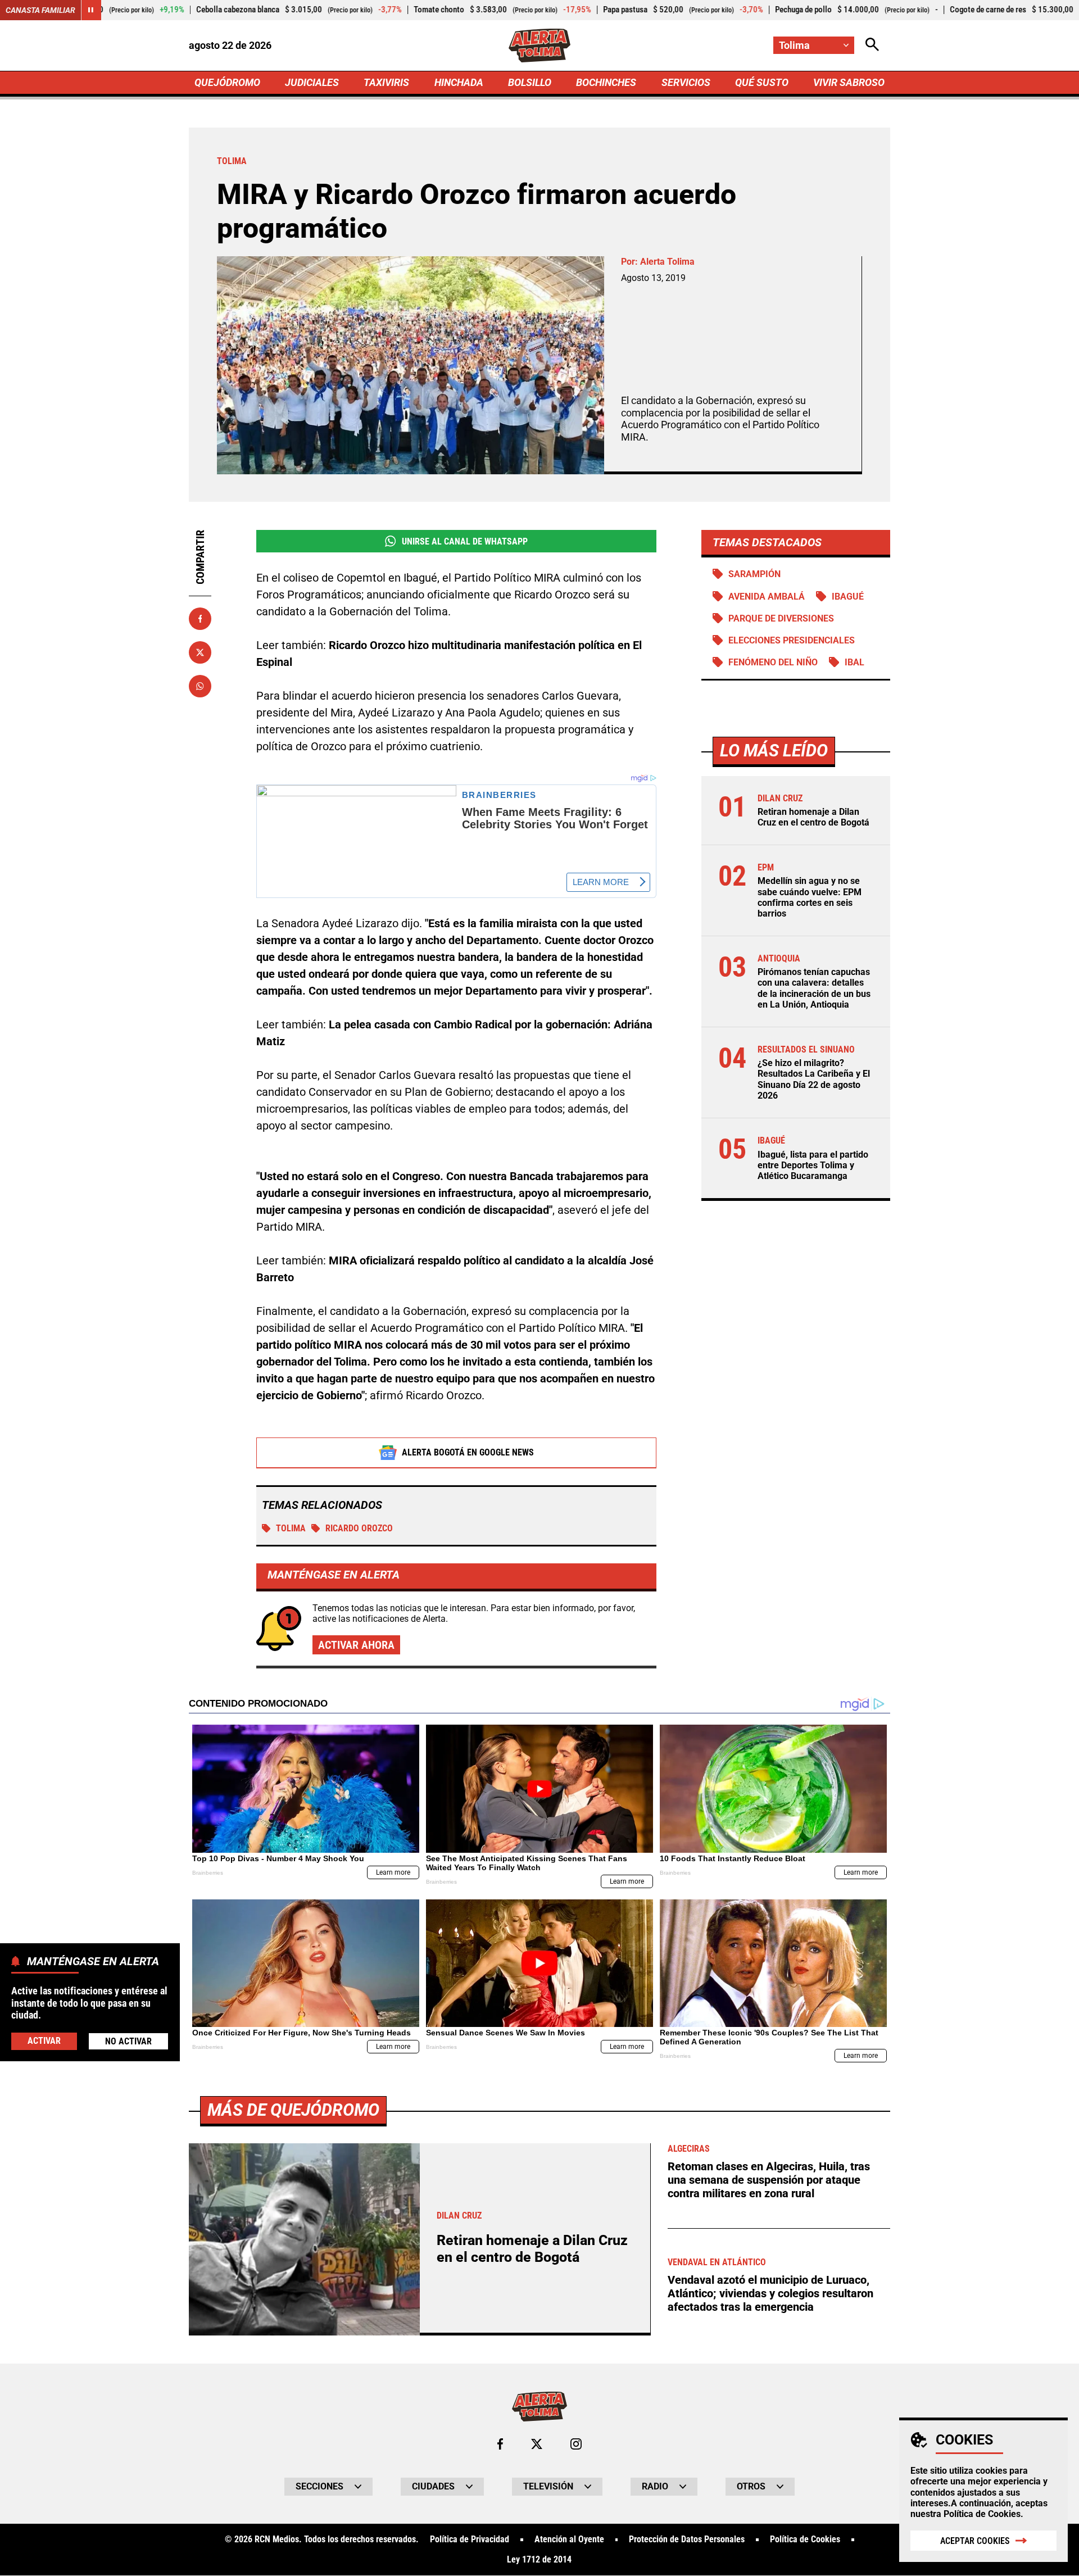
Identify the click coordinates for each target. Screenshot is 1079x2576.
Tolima (291, 1528)
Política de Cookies (982, 2514)
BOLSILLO (530, 82)
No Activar (128, 2041)
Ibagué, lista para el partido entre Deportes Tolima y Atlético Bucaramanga (813, 1165)
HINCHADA (459, 82)
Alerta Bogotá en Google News (468, 1452)
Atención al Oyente (569, 2539)
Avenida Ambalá (767, 597)
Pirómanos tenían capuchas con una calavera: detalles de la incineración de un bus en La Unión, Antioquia (814, 989)
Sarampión (754, 574)
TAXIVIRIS (386, 82)
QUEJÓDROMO (227, 82)
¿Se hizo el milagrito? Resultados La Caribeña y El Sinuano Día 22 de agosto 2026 (814, 1080)
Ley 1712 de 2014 (539, 2560)
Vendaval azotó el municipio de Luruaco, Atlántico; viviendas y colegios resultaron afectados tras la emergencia (770, 2293)
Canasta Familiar (40, 10)
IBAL (854, 662)
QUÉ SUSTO (762, 82)
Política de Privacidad (470, 2539)
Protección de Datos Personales (687, 2539)
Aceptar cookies (975, 2541)
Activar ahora (356, 1645)
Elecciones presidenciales (792, 640)
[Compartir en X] (200, 652)
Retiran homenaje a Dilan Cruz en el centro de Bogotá (813, 817)
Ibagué (848, 597)
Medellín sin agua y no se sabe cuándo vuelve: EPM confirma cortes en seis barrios (810, 898)
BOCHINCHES (606, 82)
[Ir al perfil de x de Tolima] (537, 2444)
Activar (44, 2040)
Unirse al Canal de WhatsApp (465, 541)
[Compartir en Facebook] (200, 619)
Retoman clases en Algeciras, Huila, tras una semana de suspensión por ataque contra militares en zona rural (769, 2180)
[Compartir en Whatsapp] (200, 686)
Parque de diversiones (781, 618)
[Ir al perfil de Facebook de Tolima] (500, 2444)
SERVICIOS (686, 82)
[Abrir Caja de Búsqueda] (872, 45)
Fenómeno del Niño (773, 662)
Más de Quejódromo (293, 2110)
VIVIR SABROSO (849, 82)
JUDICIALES (312, 82)
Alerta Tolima (667, 262)
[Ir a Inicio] (540, 46)
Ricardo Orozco (359, 1528)
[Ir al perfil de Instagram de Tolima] (576, 2444)
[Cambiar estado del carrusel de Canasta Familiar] (91, 10)
